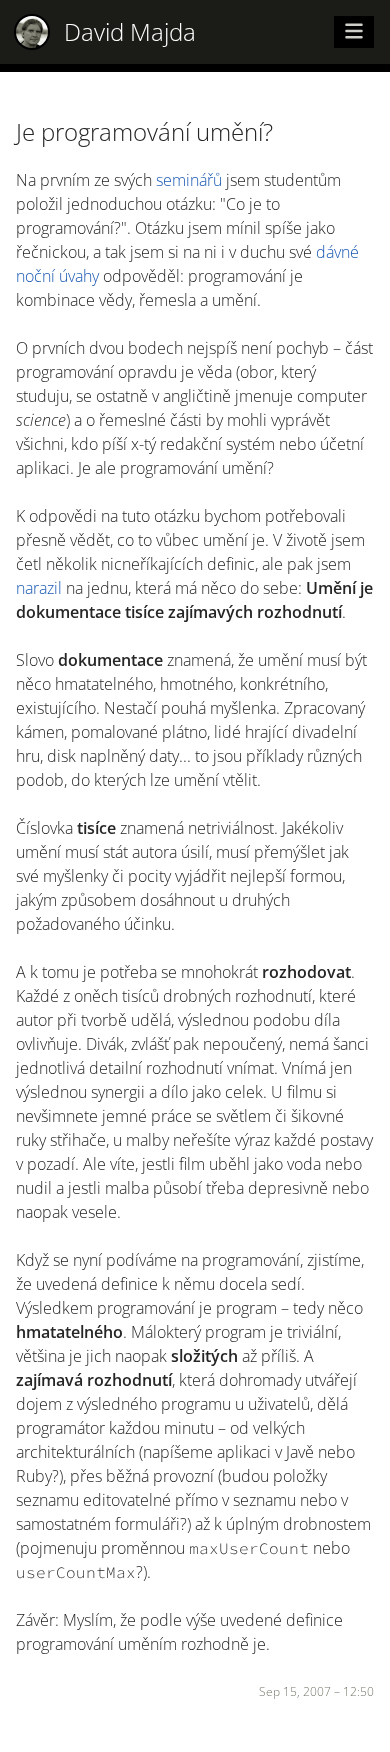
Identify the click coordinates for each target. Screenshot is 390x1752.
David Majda (130, 31)
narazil (39, 588)
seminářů (189, 180)
